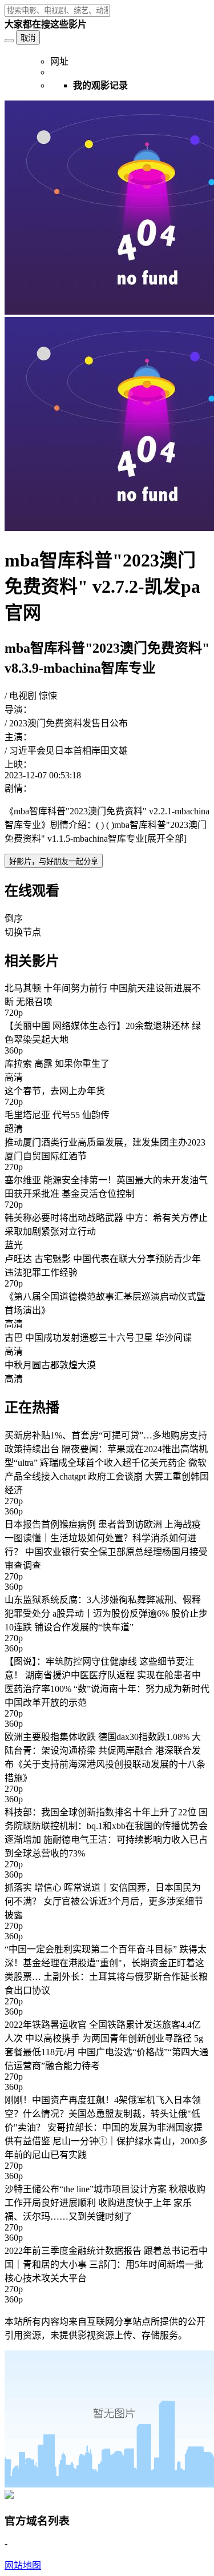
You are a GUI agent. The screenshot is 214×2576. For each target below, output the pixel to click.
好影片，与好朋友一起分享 (54, 861)
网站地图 (23, 2565)
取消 (28, 38)
